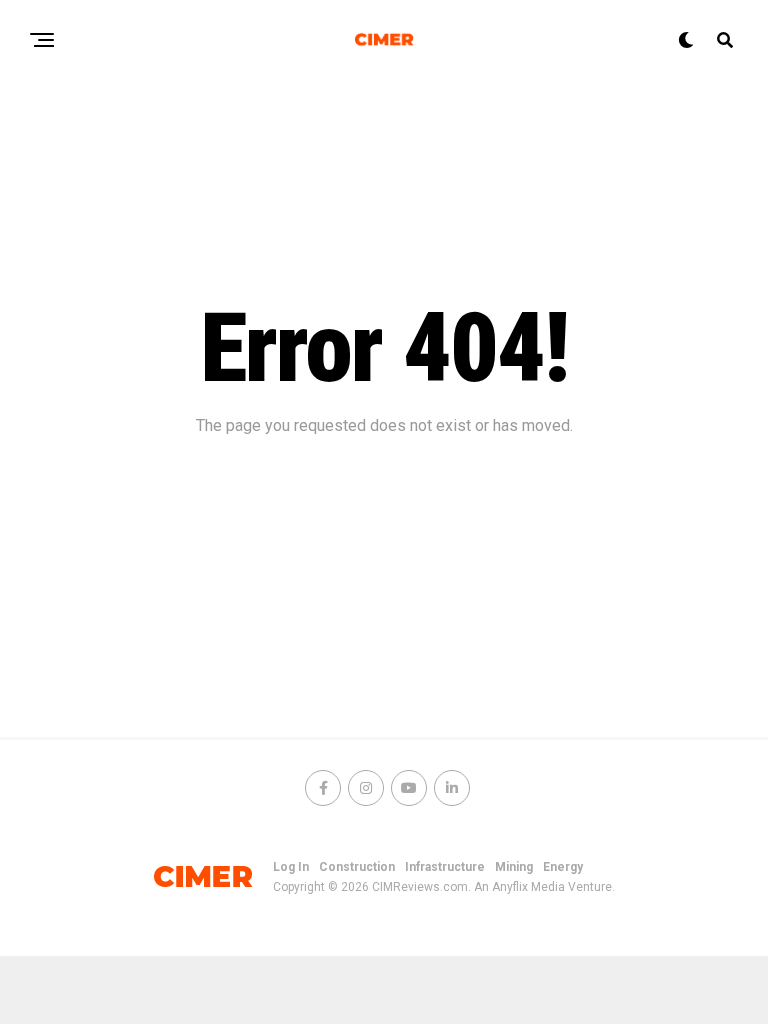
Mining (514, 867)
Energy (563, 867)
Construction (357, 867)
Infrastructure (445, 867)
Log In (291, 867)
